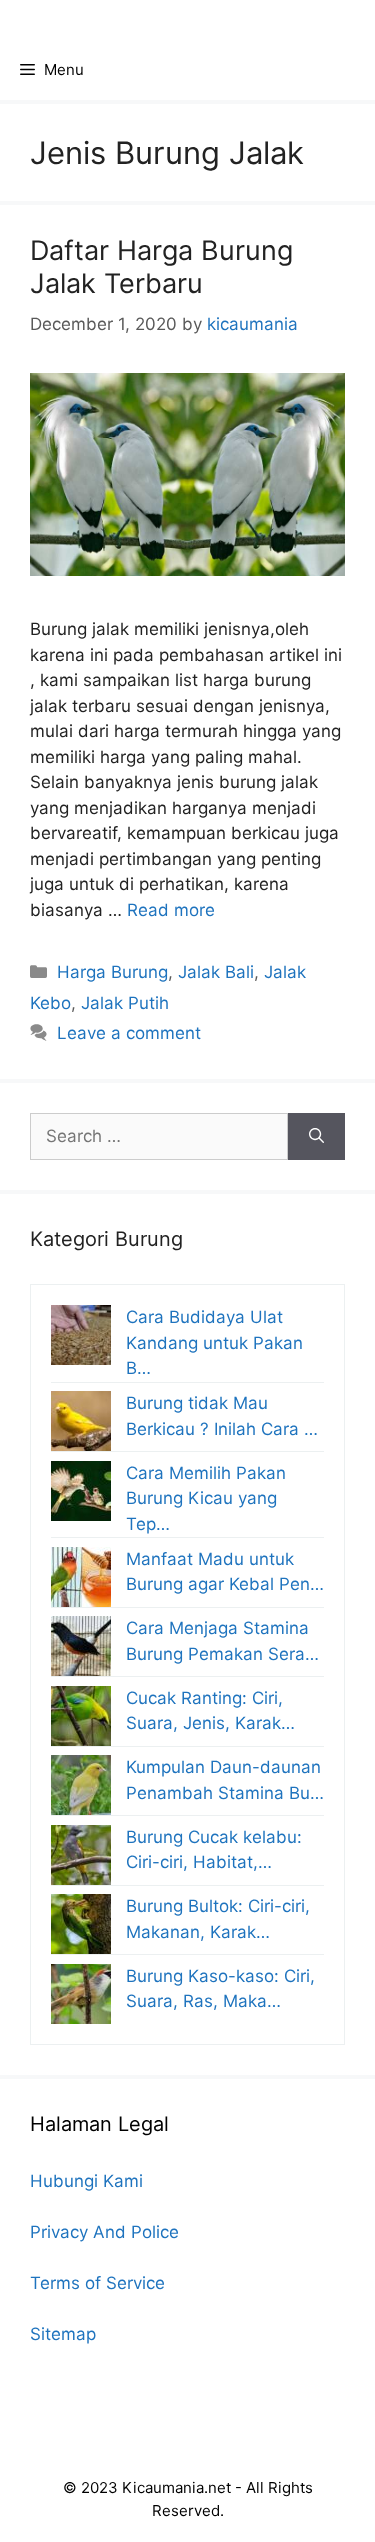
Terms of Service (97, 2283)
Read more (171, 910)
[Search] (316, 1137)
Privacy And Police (104, 2232)
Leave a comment (129, 1033)
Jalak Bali (216, 972)
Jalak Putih (125, 1003)
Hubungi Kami (86, 2181)
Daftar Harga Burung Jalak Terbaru (161, 266)
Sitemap (63, 2334)
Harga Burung (112, 972)
